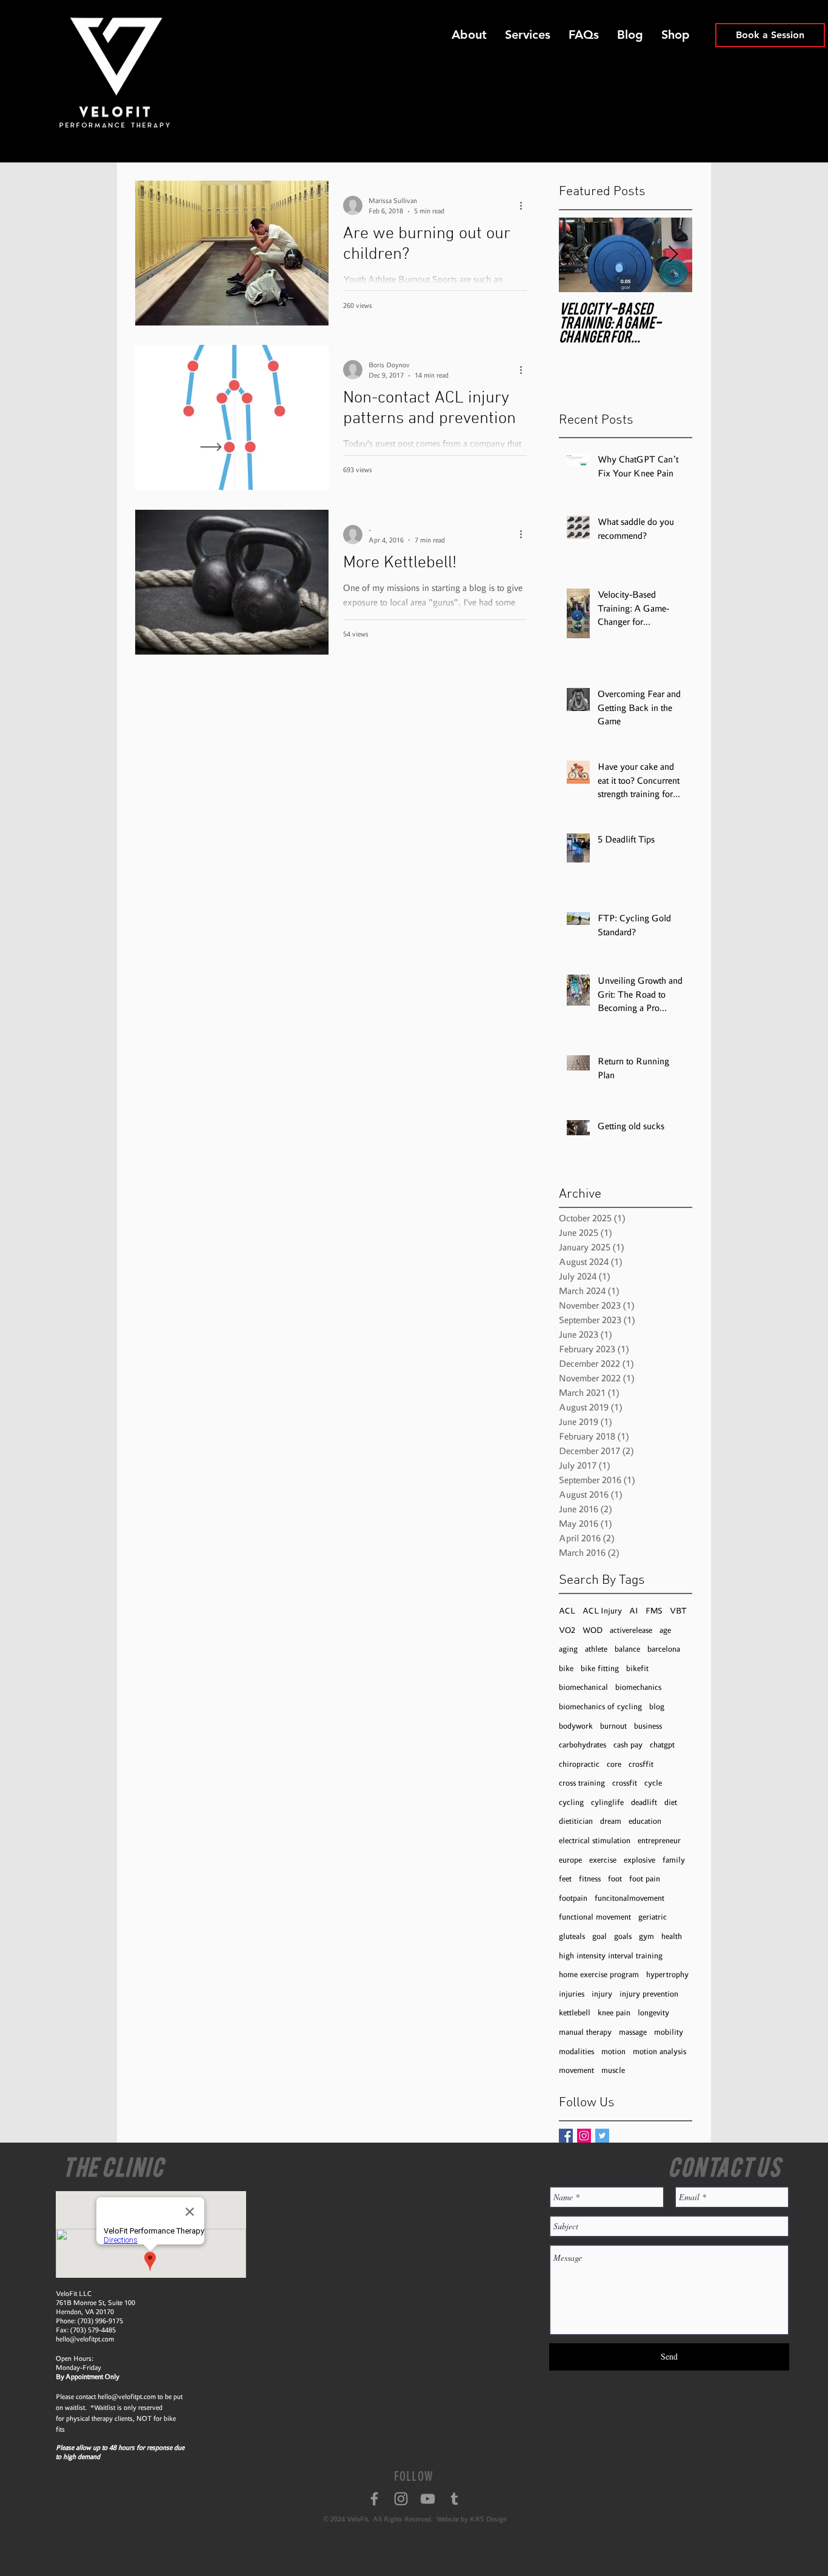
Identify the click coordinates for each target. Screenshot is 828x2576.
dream (611, 1821)
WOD (593, 1630)
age (665, 1630)
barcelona (664, 1649)
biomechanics (638, 1687)
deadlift (644, 1802)
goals (623, 1936)
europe (570, 1860)
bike (566, 1668)
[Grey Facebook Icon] (374, 2499)
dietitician (576, 1821)
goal (599, 1936)
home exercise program (599, 1974)
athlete (596, 1649)
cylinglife (607, 1802)
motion (613, 2051)
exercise (603, 1860)
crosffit (641, 1764)
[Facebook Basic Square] (566, 2136)
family (674, 1860)
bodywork (576, 1726)
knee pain (614, 2013)
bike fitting (600, 1668)
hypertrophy (667, 1974)
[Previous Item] (578, 255)
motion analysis (659, 2051)
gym (646, 1936)
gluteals (572, 1936)
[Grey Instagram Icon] (401, 2499)
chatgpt (662, 1745)
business (648, 1726)
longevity (653, 2013)
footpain (573, 1898)
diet (671, 1802)
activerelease (631, 1630)
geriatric (653, 1917)
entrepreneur (659, 1840)
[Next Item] (673, 255)
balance (627, 1649)
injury (602, 1994)
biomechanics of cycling (600, 1707)
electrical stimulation (595, 1840)
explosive (639, 1860)
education (645, 1821)
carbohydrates (583, 1745)
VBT (678, 1611)
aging (568, 1649)
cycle (653, 1783)
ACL (567, 1611)
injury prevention (649, 1994)
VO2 (567, 1630)
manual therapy (585, 2032)
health (672, 1936)
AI (634, 1611)
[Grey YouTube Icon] (428, 2499)
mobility (669, 2032)
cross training (582, 1783)
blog (657, 1707)
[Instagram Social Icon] (584, 2136)
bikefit (637, 1668)
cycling (571, 1802)
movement (576, 2070)
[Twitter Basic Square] (602, 2136)
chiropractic (579, 1764)
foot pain (645, 1879)
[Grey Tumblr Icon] (454, 2499)
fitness (590, 1879)
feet (565, 1879)
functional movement (595, 1917)
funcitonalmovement (629, 1898)
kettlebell (575, 2013)
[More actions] (525, 205)
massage (633, 2032)
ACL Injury (602, 1611)
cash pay (628, 1745)
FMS (654, 1611)
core (614, 1764)
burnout (613, 1726)
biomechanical (583, 1687)
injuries (572, 1994)
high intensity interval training (611, 1956)
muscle (613, 2070)
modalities (576, 2051)
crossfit (625, 1783)
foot (615, 1879)
